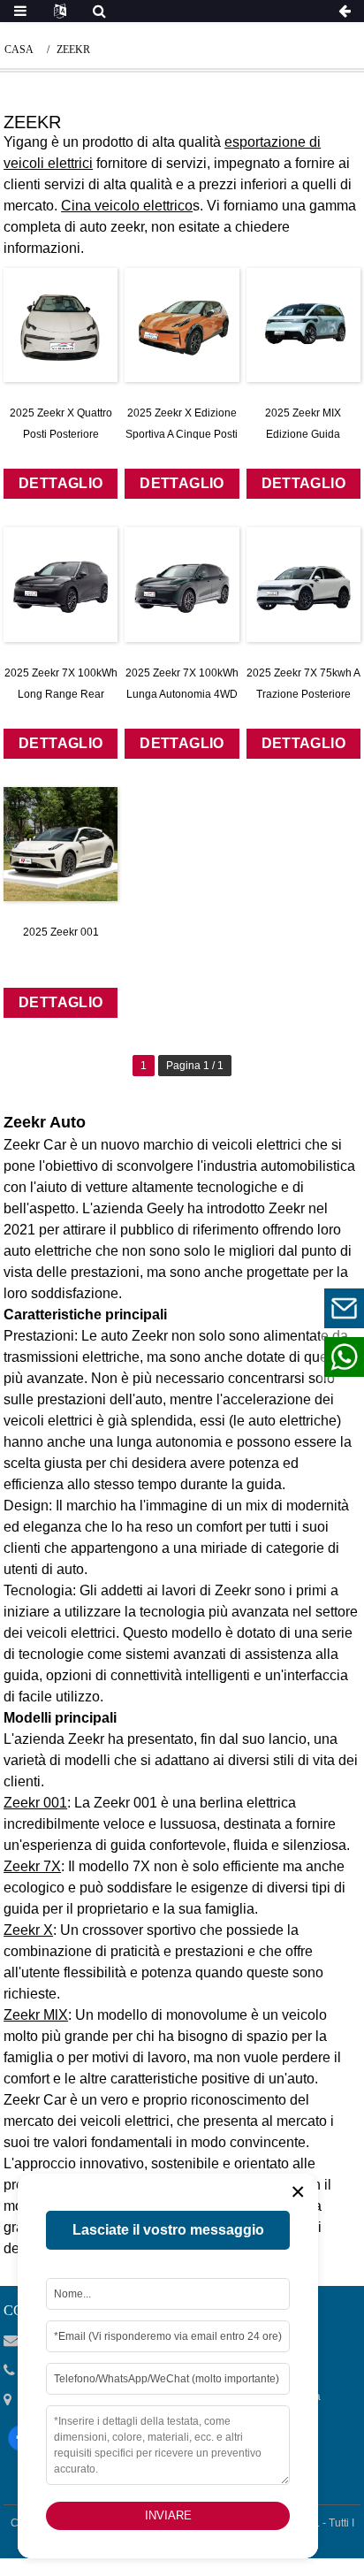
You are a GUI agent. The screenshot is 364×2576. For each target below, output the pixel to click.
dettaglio (61, 483)
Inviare (168, 2515)
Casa (19, 50)
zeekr (73, 50)
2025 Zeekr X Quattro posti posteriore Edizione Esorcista (61, 434)
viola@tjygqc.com (235, 1307)
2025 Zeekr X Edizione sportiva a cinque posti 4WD (182, 434)
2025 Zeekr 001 (61, 932)
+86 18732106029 (235, 1356)
